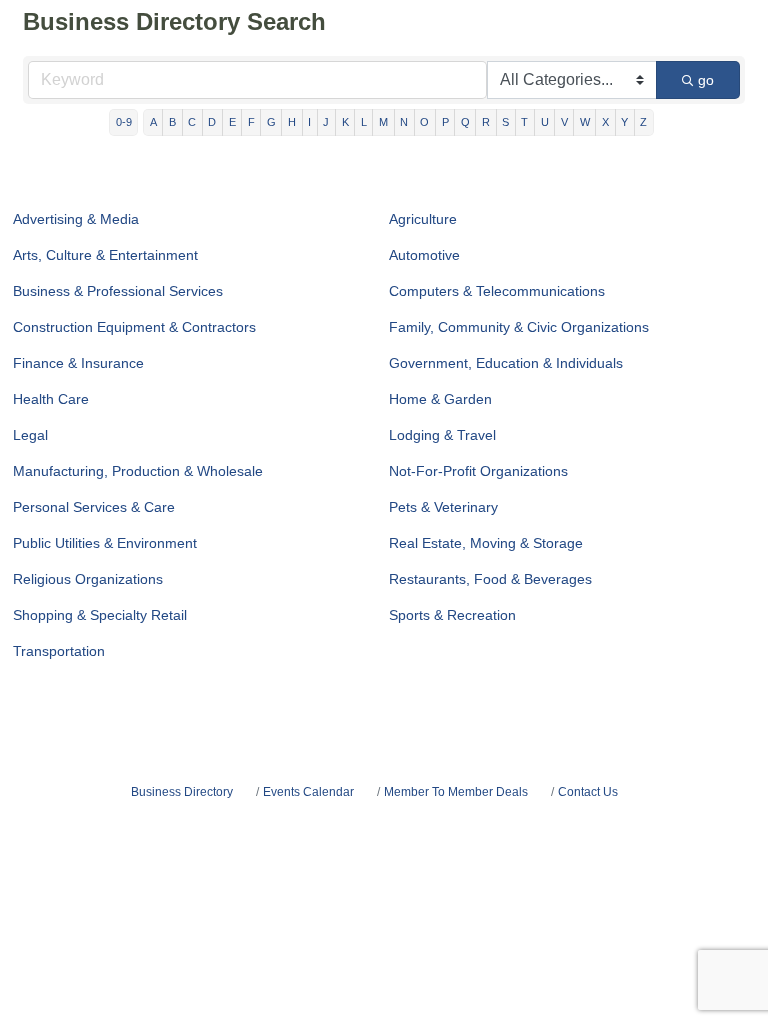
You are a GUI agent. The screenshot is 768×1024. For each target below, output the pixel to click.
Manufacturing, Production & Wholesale (138, 471)
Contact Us (588, 792)
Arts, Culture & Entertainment (105, 255)
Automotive (424, 255)
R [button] (486, 122)
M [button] (383, 122)
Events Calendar (308, 792)
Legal (30, 435)
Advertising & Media (76, 219)
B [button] (172, 122)
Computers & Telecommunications (497, 291)
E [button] (232, 122)
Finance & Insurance (78, 363)
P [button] (445, 122)
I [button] (309, 122)
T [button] (524, 122)
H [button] (292, 122)
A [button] (153, 122)
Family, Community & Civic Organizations (519, 327)
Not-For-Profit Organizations (478, 471)
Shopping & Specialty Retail (100, 615)
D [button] (212, 122)
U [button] (545, 122)
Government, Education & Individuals (506, 363)
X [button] (605, 122)
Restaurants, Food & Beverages (490, 579)
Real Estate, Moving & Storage (486, 543)
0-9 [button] (124, 122)
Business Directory (182, 792)
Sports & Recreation (452, 615)
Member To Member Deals (456, 792)
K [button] (345, 122)
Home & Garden (440, 399)
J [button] (326, 122)
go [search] (706, 80)
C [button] (192, 122)
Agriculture (423, 219)
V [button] (564, 122)
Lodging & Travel (442, 435)
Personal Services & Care (94, 507)
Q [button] (465, 122)
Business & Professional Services (118, 291)
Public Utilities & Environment (105, 543)
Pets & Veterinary (443, 507)
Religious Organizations (88, 579)
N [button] (404, 122)
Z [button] (643, 122)
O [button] (424, 122)
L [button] (364, 122)
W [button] (585, 122)
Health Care (51, 399)
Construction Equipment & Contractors (134, 327)
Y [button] (624, 122)
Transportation (59, 651)
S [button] (505, 122)
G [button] (271, 122)
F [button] (251, 122)
